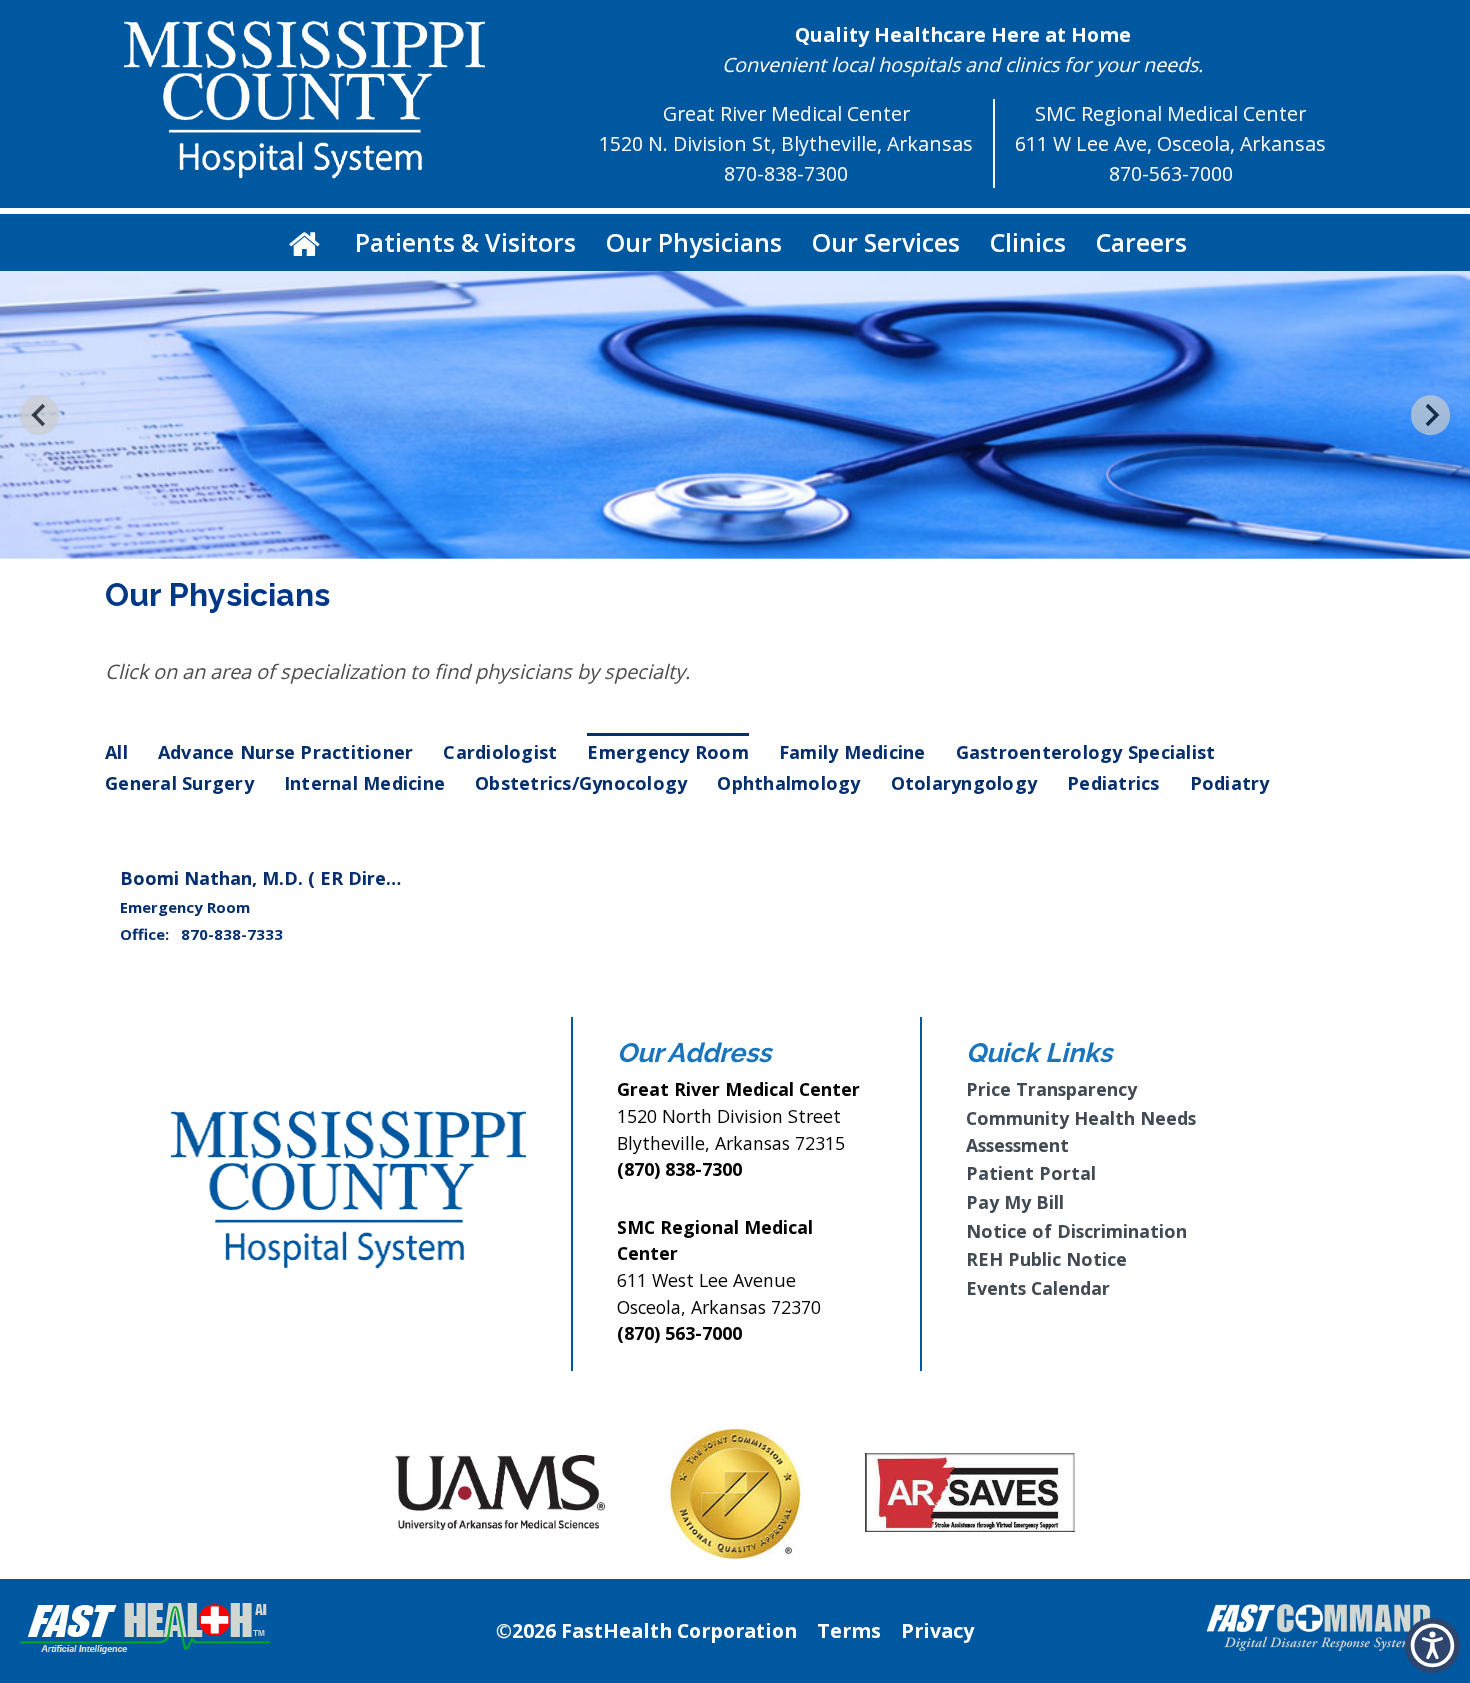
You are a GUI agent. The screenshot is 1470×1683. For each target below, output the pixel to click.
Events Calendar (1038, 1288)
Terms (849, 1630)
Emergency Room (668, 752)
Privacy (937, 1630)
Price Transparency (1051, 1089)
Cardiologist (500, 752)
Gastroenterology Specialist (1086, 752)
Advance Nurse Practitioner (286, 752)
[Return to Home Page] (304, 242)
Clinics (1028, 242)
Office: (146, 934)
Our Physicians (694, 242)
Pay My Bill (1015, 1202)
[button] (1432, 1645)
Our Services (886, 242)
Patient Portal (1031, 1173)
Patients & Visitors (465, 242)
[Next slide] (1430, 414)
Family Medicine (852, 752)
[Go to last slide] (39, 414)
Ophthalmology (788, 783)
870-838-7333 (232, 934)
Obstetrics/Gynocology (581, 783)
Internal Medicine (364, 783)
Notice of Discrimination (1076, 1231)
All (116, 752)
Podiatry (1230, 783)
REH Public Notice (1046, 1259)
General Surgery (179, 783)
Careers (1141, 242)
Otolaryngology (964, 783)
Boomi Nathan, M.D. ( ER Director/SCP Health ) (331, 878)
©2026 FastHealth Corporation (646, 1630)
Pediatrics (1113, 783)
